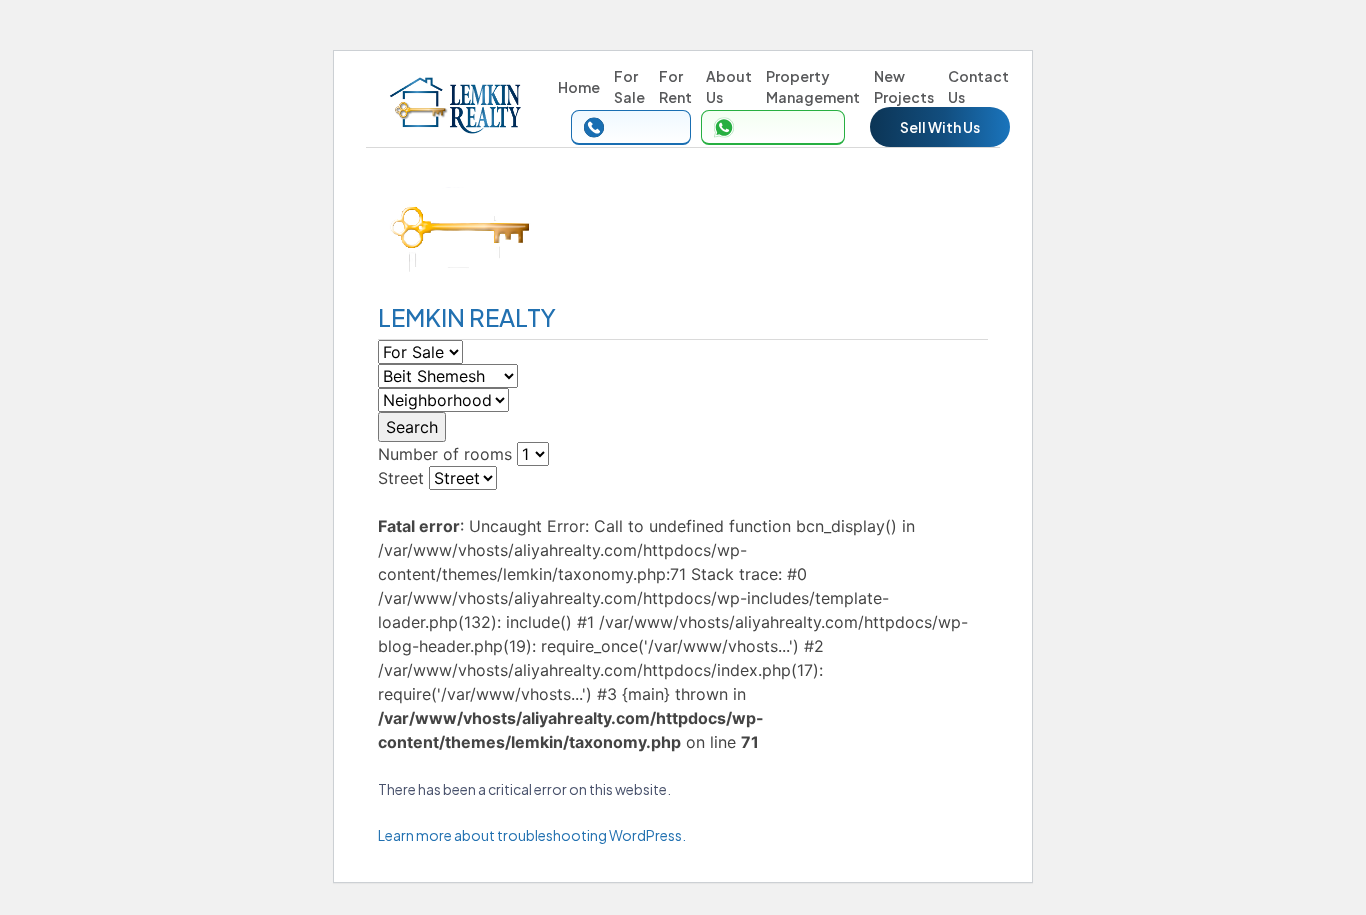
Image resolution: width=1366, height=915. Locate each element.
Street (401, 478)
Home (579, 87)
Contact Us (978, 86)
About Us (729, 86)
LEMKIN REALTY (467, 317)
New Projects (904, 86)
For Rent (675, 86)
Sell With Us (940, 127)
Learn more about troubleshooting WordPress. (532, 835)
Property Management (813, 86)
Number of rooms (445, 454)
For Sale (629, 86)
